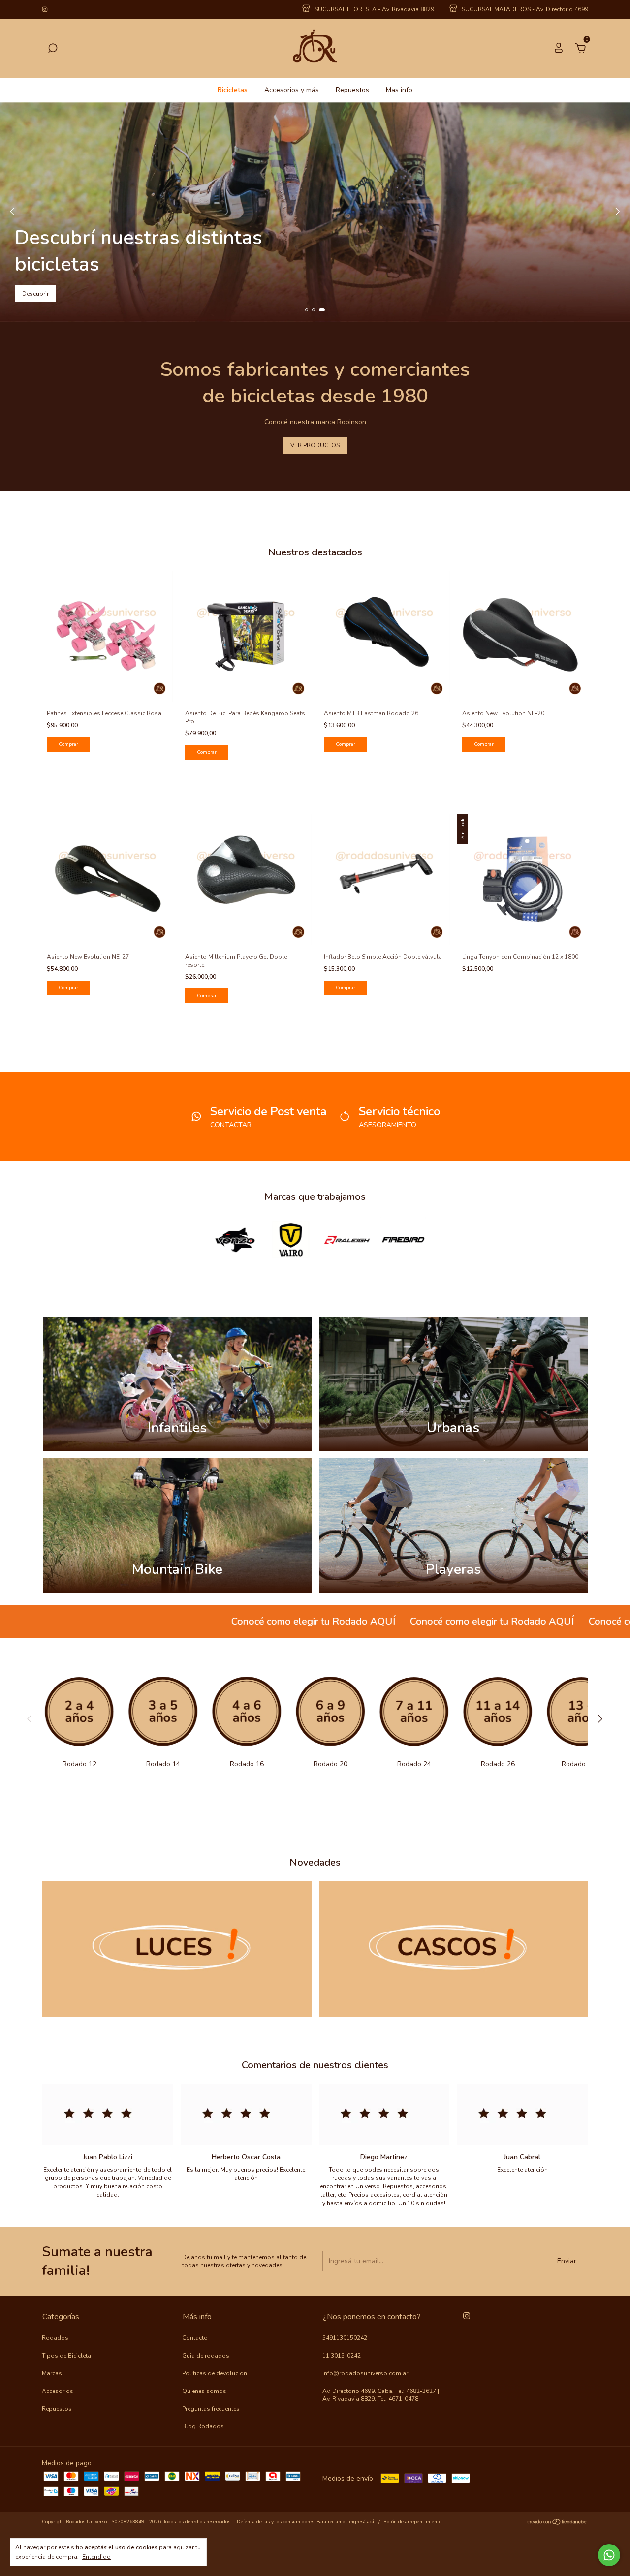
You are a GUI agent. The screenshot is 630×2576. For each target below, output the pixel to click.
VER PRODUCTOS (315, 445)
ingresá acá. (362, 2522)
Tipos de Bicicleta (66, 2356)
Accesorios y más (292, 90)
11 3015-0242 (342, 2356)
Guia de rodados (206, 2356)
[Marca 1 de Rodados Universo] (235, 1239)
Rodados (55, 2338)
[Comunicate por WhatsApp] (609, 2555)
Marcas (52, 2373)
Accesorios (58, 2391)
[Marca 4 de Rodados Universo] (403, 1239)
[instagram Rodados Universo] (45, 9)
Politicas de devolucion (215, 2373)
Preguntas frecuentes (211, 2409)
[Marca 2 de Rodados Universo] (291, 1239)
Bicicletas (233, 90)
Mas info (399, 90)
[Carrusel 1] (177, 1949)
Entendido (96, 2557)
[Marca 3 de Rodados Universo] (347, 1239)
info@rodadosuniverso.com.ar (365, 2373)
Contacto (195, 2338)
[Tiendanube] (557, 2523)
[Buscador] (53, 49)
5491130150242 (345, 2338)
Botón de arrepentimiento (412, 2522)
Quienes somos (204, 2391)
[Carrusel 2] (454, 1949)
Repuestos (352, 90)
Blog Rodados (203, 2426)
